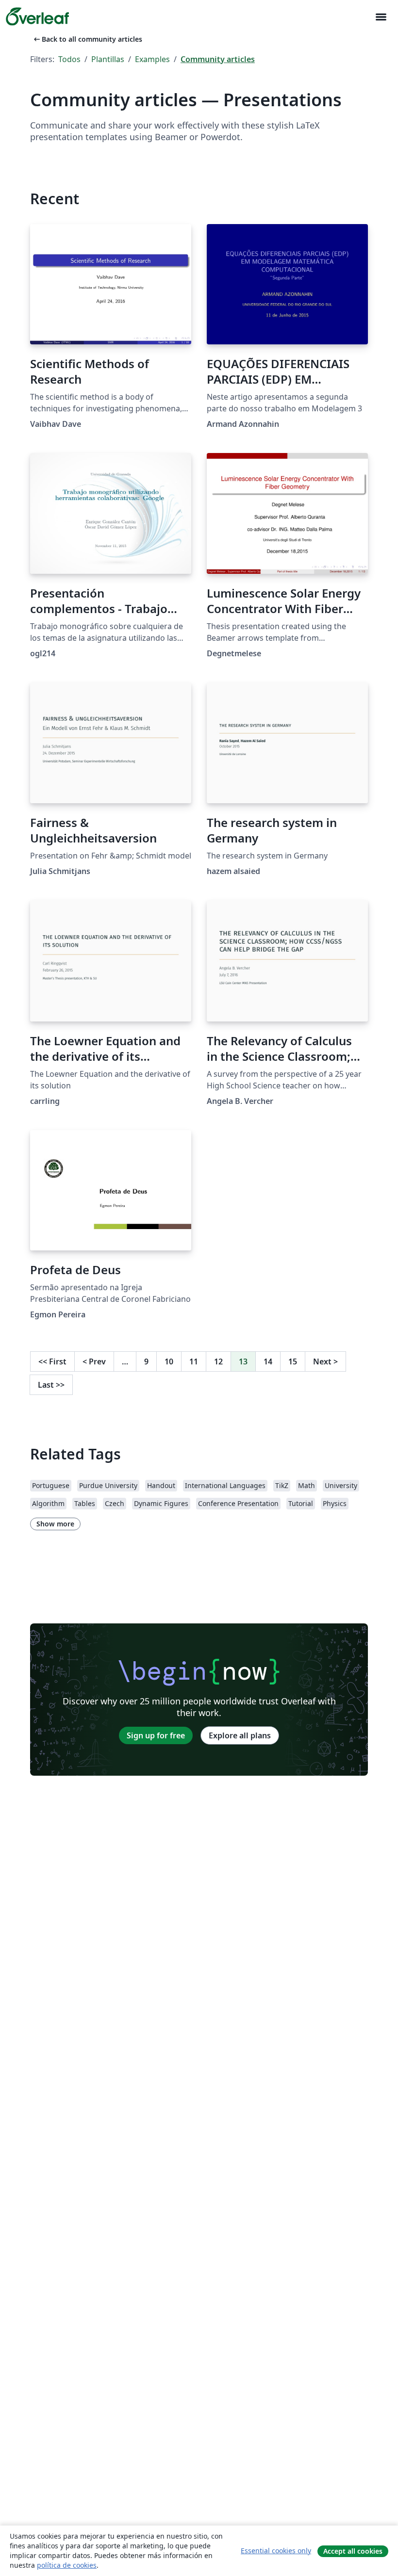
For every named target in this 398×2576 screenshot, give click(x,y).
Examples (152, 59)
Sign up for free (156, 1735)
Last (51, 1385)
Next (325, 1361)
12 (218, 1361)
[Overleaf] (37, 16)
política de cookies (67, 2565)
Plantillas (108, 59)
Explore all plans (240, 1735)
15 (293, 1361)
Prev (94, 1361)
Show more (55, 1524)
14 (268, 1361)
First (52, 1361)
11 (194, 1361)
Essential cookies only (276, 2551)
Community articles (218, 59)
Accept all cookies (353, 2551)
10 (169, 1361)
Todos (69, 59)
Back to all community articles (87, 39)
